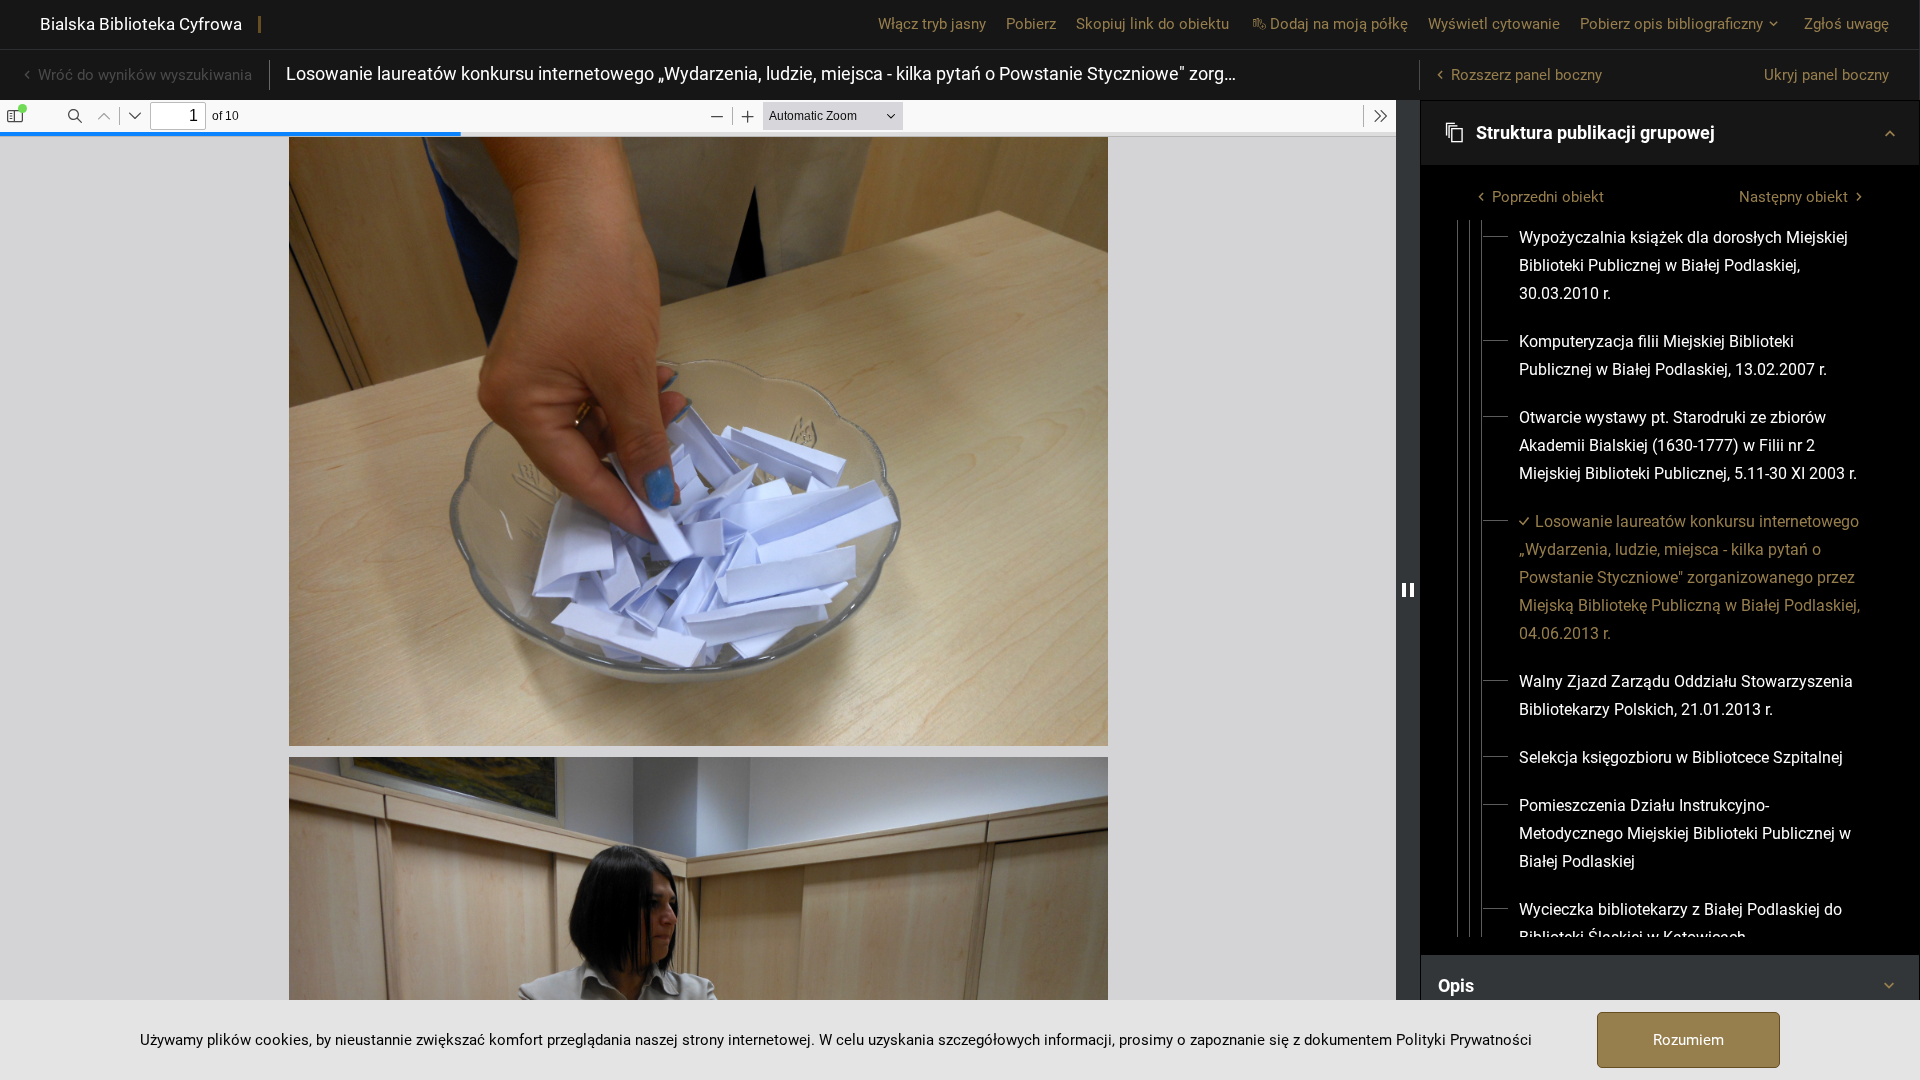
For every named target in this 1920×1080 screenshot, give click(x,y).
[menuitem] (1694, 266)
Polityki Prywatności (1464, 1040)
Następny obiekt (1793, 197)
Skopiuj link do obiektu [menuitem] (1152, 24)
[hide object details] (1408, 590)
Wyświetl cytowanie (1494, 24)
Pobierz (1031, 24)
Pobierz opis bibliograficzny (1671, 24)
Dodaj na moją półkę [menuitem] (1339, 24)
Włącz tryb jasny (932, 24)
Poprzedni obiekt (1548, 197)
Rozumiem (1688, 1040)
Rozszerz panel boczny (1526, 75)
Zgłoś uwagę (1846, 24)
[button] (1670, 133)
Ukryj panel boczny (1826, 75)
